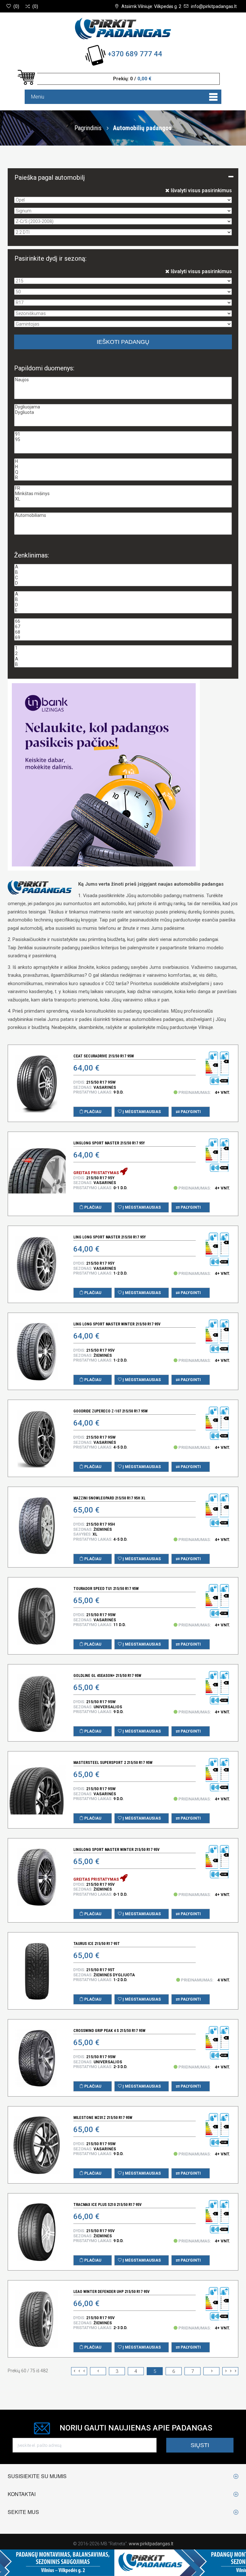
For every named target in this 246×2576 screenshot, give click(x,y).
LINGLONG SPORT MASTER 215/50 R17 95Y (109, 1143)
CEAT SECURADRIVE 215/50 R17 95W (104, 1056)
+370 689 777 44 (135, 54)
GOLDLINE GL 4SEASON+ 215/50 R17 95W (107, 1676)
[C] (123, 578)
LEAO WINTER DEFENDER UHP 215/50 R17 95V (111, 2292)
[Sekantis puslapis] (211, 2371)
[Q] (123, 472)
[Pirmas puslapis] (79, 2371)
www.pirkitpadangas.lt (151, 2544)
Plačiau (92, 1112)
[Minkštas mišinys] (123, 494)
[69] (123, 638)
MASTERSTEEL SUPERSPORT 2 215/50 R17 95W (113, 1763)
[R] (123, 478)
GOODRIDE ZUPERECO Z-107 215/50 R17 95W (111, 1411)
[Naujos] (123, 380)
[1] (123, 648)
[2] (123, 654)
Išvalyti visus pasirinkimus (201, 190)
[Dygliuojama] (123, 407)
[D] (123, 583)
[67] (123, 627)
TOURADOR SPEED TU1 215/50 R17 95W (106, 1589)
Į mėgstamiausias (141, 1112)
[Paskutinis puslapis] (230, 2371)
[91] (123, 434)
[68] (123, 632)
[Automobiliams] (123, 515)
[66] (123, 621)
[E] (123, 610)
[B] (123, 572)
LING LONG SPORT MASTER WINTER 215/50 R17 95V (117, 1324)
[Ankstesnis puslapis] (98, 2371)
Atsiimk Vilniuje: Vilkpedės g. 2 (151, 6)
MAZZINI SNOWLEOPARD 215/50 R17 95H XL (109, 1498)
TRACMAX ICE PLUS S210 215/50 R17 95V (107, 2205)
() (16, 6)
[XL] (123, 499)
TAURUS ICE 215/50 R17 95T (97, 1944)
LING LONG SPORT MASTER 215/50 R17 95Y (110, 1237)
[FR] (123, 488)
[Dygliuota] (123, 412)
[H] (123, 461)
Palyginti (190, 1112)
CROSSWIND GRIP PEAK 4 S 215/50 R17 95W (109, 2031)
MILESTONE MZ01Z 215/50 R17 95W (103, 2118)
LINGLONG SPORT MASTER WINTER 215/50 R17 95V (116, 1850)
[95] (123, 440)
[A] (123, 567)
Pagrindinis (88, 128)
